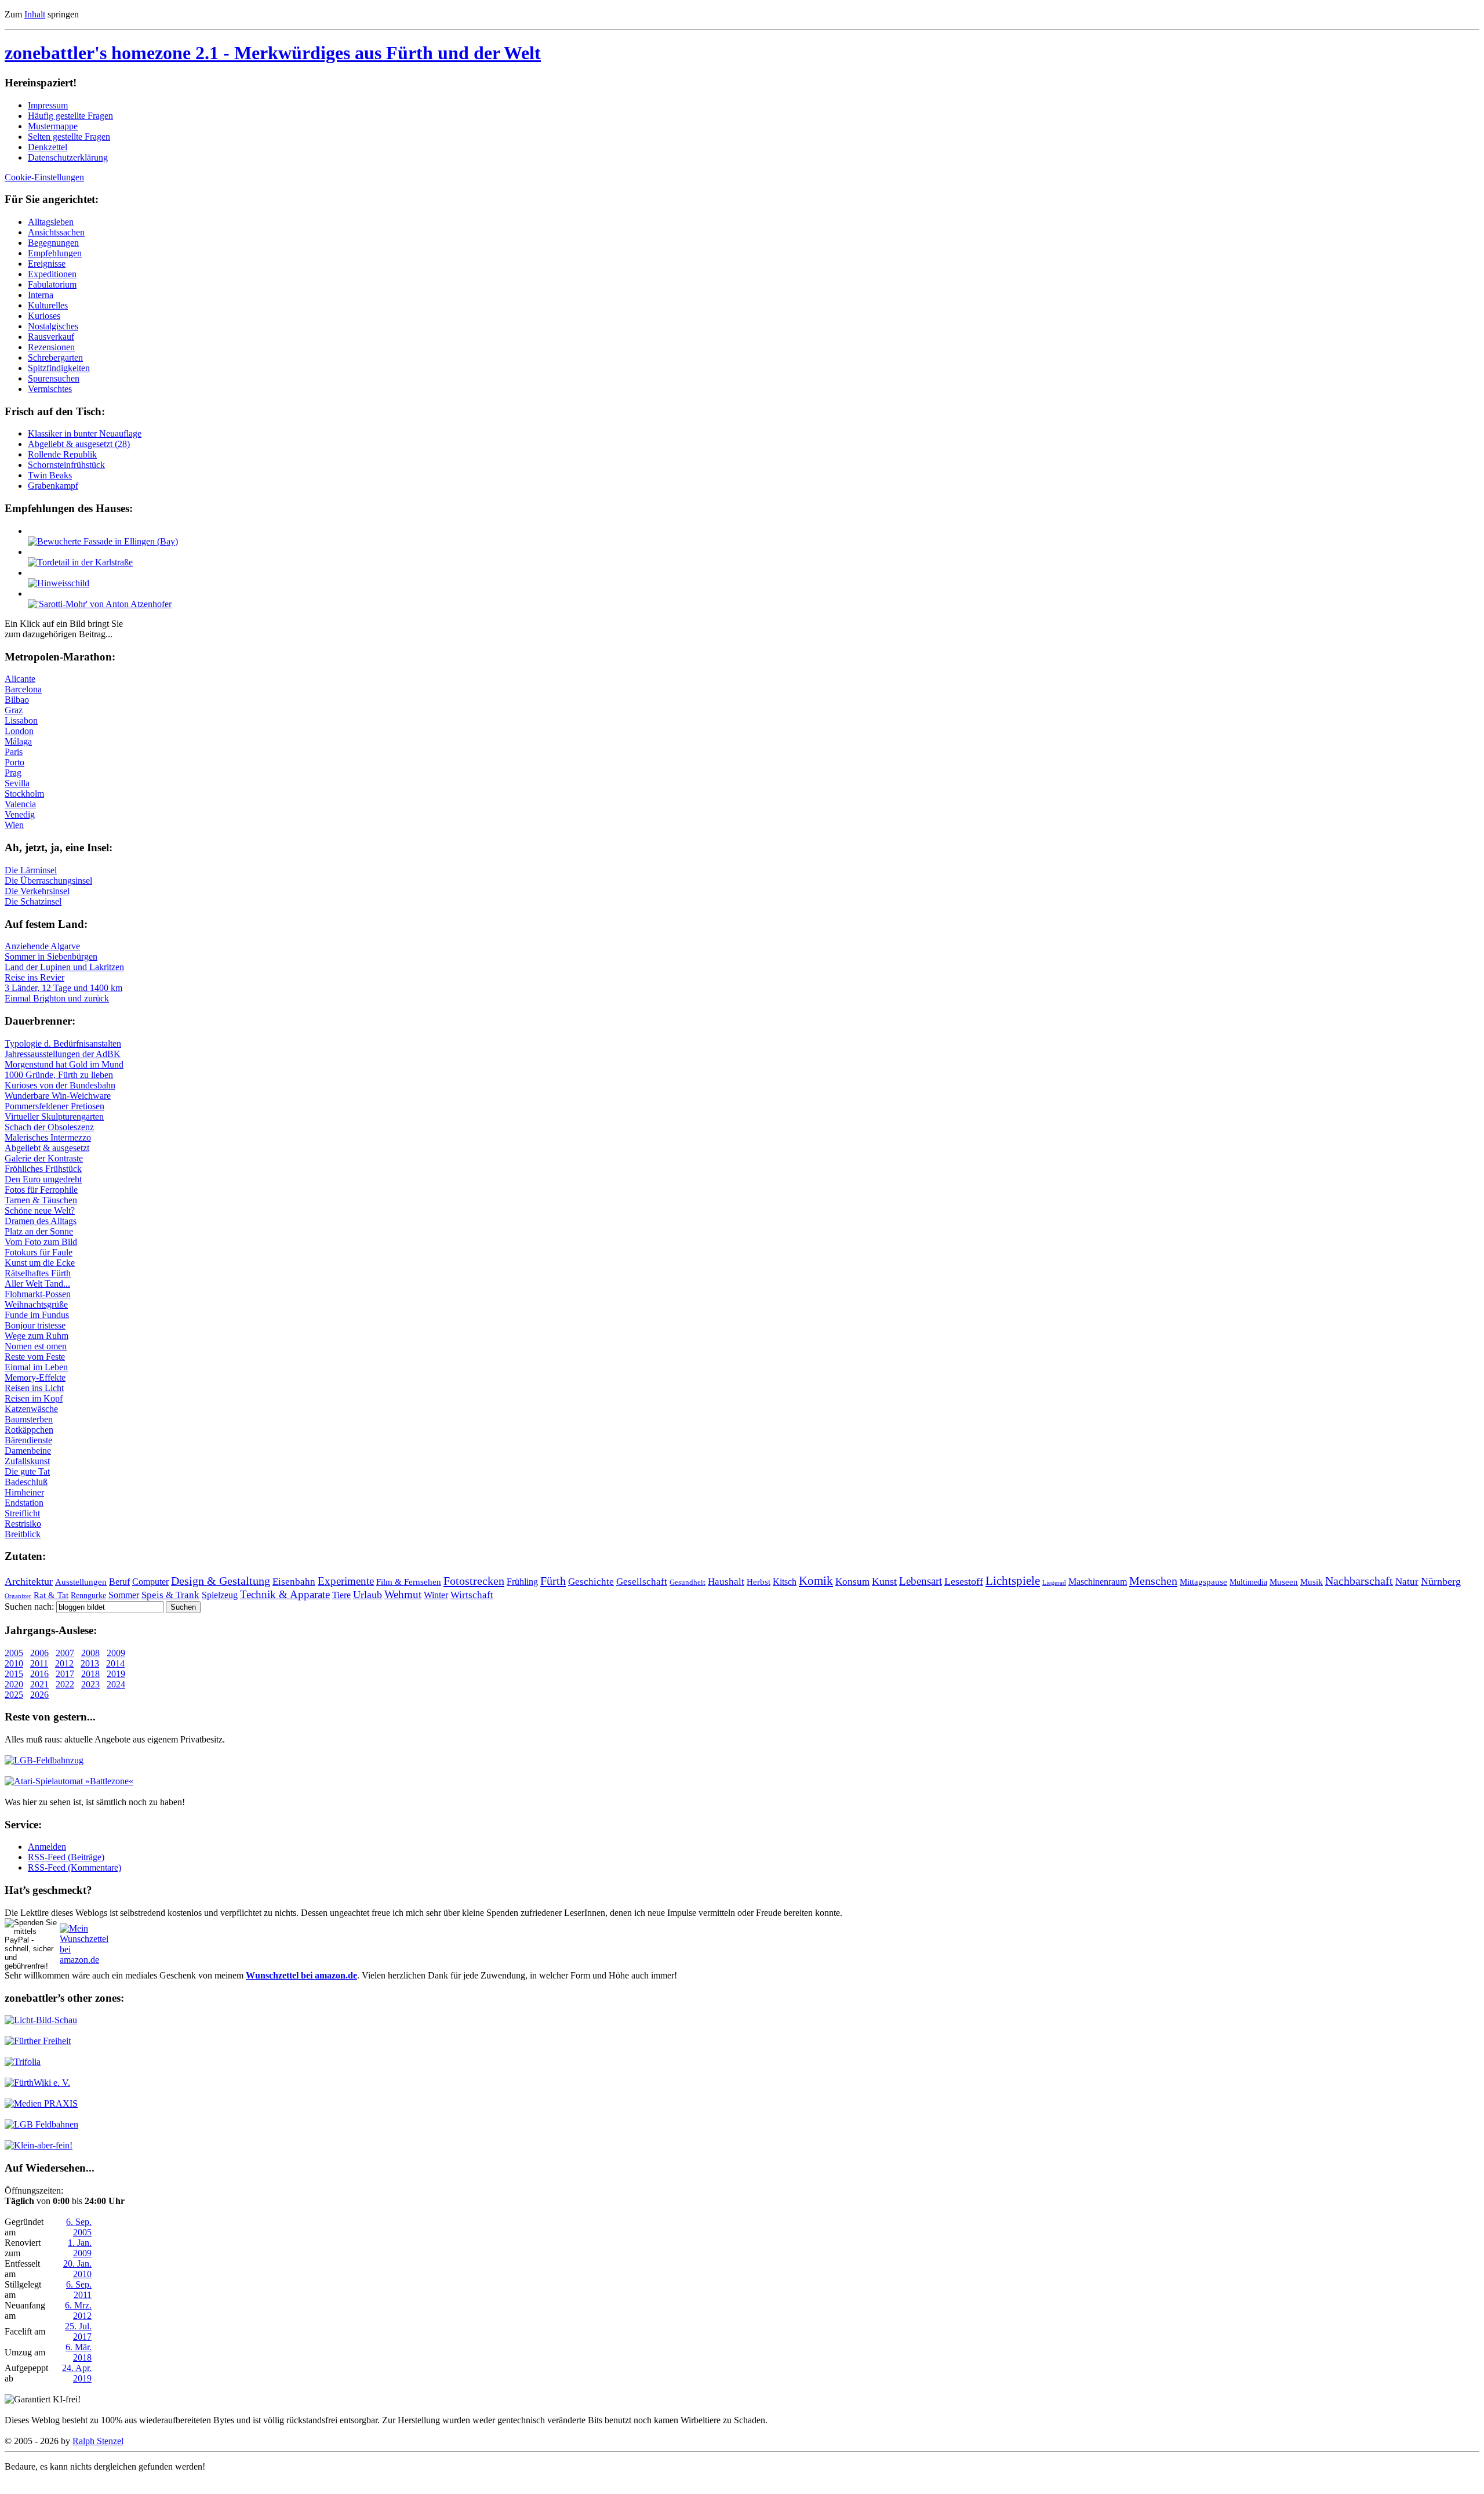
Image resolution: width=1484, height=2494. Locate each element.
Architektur (29, 1581)
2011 (39, 1663)
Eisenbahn (294, 1582)
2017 (65, 1674)
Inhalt (35, 14)
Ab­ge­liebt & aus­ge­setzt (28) (79, 444)
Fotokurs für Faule (39, 1252)
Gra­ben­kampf (53, 486)
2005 (14, 1653)
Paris (14, 752)
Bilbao (17, 700)
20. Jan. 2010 (77, 2269)
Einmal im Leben (36, 1367)
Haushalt (726, 1582)
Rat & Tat (51, 1595)
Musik (1312, 1582)
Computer (150, 1582)
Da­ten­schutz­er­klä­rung (68, 157)
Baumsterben (29, 1419)
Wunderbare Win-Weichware (58, 1096)
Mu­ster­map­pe (53, 126)
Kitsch (785, 1582)
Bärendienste (28, 1440)
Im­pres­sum (48, 105)
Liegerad (1054, 1583)
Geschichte (591, 1582)
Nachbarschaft (1359, 1581)
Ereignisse (47, 264)
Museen (1284, 1582)
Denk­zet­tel (48, 147)
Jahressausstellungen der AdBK (63, 1054)
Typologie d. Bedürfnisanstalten (63, 1043)
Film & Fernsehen (409, 1582)
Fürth (553, 1581)
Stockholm (24, 794)
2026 (39, 1695)
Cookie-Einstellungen (44, 177)
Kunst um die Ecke (40, 1263)
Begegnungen (53, 243)
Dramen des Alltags (41, 1221)
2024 (116, 1684)
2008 (90, 1653)
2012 (64, 1663)
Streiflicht (22, 1513)
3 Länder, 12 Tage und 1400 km (63, 988)
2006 (39, 1653)
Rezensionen (51, 347)
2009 (116, 1653)
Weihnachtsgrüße (36, 1304)
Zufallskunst (27, 1461)
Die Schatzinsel (33, 901)
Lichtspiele (1013, 1581)
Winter (436, 1595)
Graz (14, 710)
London (19, 731)
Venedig (20, 814)
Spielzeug (220, 1595)
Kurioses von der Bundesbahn (60, 1085)
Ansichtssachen (56, 232)
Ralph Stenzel (98, 2441)
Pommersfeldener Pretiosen (54, 1106)
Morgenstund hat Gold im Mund (64, 1064)
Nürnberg (1441, 1581)
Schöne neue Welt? (40, 1210)
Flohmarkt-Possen (38, 1294)
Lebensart (921, 1581)
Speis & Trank (170, 1595)
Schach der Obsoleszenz (49, 1127)
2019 (116, 1674)
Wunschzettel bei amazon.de (301, 1975)
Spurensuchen (54, 378)
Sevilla (17, 783)
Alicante (20, 679)
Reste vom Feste (35, 1357)
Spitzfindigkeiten (59, 368)
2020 (14, 1684)
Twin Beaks (50, 475)
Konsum (852, 1582)
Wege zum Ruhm (37, 1336)
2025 (14, 1695)
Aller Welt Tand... (37, 1284)
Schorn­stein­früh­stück (66, 465)
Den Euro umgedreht (43, 1179)
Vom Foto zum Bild (41, 1242)
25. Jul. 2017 (78, 2331)
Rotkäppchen (29, 1430)
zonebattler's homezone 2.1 (273, 53)
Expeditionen (52, 274)
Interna (41, 295)
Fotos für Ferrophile (41, 1190)
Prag (13, 773)
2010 (14, 1663)
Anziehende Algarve (42, 946)
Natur (1407, 1582)
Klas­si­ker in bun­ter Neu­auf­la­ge (85, 433)
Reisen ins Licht (34, 1388)
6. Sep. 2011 (79, 2290)
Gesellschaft (642, 1582)
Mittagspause (1203, 1582)
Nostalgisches (53, 326)
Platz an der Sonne (39, 1231)
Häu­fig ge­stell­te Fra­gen (70, 116)
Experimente (346, 1581)
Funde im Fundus (37, 1315)
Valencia (20, 804)
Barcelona (23, 689)
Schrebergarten (55, 357)
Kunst (884, 1581)
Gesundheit (688, 1582)
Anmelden (47, 1847)
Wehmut (403, 1594)
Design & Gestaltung (221, 1581)
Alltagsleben (51, 222)
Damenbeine (28, 1451)
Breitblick (23, 1534)
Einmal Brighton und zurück (57, 998)
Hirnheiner (24, 1492)
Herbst (759, 1582)
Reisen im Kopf (34, 1398)
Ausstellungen (81, 1582)
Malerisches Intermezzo (48, 1137)
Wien (14, 825)
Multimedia (1248, 1582)
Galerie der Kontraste (44, 1158)
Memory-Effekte (35, 1377)
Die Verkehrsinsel (37, 891)
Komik (816, 1581)
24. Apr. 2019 (77, 2373)
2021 (39, 1684)
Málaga (18, 741)
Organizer (18, 1596)
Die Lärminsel (31, 870)
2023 (90, 1684)
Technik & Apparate (285, 1594)
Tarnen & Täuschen (41, 1200)
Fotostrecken (474, 1581)
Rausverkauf (51, 337)
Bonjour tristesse (35, 1325)
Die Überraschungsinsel (48, 881)
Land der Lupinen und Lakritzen (64, 967)
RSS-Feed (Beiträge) (66, 1857)
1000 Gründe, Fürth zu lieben (59, 1075)
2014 (115, 1663)
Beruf (119, 1582)
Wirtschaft (472, 1595)
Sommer (124, 1595)
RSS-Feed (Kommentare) (74, 1867)
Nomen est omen (36, 1346)
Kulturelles (48, 305)
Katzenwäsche (31, 1409)
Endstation (24, 1503)
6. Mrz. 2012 (78, 2310)
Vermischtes (50, 389)
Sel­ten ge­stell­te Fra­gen (69, 137)
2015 (14, 1674)
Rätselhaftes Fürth (38, 1273)
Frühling (522, 1582)
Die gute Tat (27, 1471)
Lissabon (21, 720)
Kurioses (44, 316)
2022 (65, 1684)
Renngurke (88, 1595)
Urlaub (368, 1595)
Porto (14, 762)
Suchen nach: (29, 1607)
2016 (39, 1674)
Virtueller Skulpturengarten (54, 1117)
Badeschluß (26, 1482)
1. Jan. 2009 (80, 2248)
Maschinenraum (1098, 1582)
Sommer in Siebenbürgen (51, 956)
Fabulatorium (52, 284)
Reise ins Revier (34, 977)
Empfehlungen (55, 253)
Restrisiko (23, 1524)
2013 (90, 1663)
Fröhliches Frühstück (43, 1169)
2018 (90, 1674)
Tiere (341, 1595)
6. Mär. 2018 (79, 2352)
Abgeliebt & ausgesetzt (47, 1148)
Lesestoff (964, 1581)
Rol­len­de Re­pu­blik (62, 454)
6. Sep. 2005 (79, 2227)
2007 (65, 1653)
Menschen (1153, 1581)
